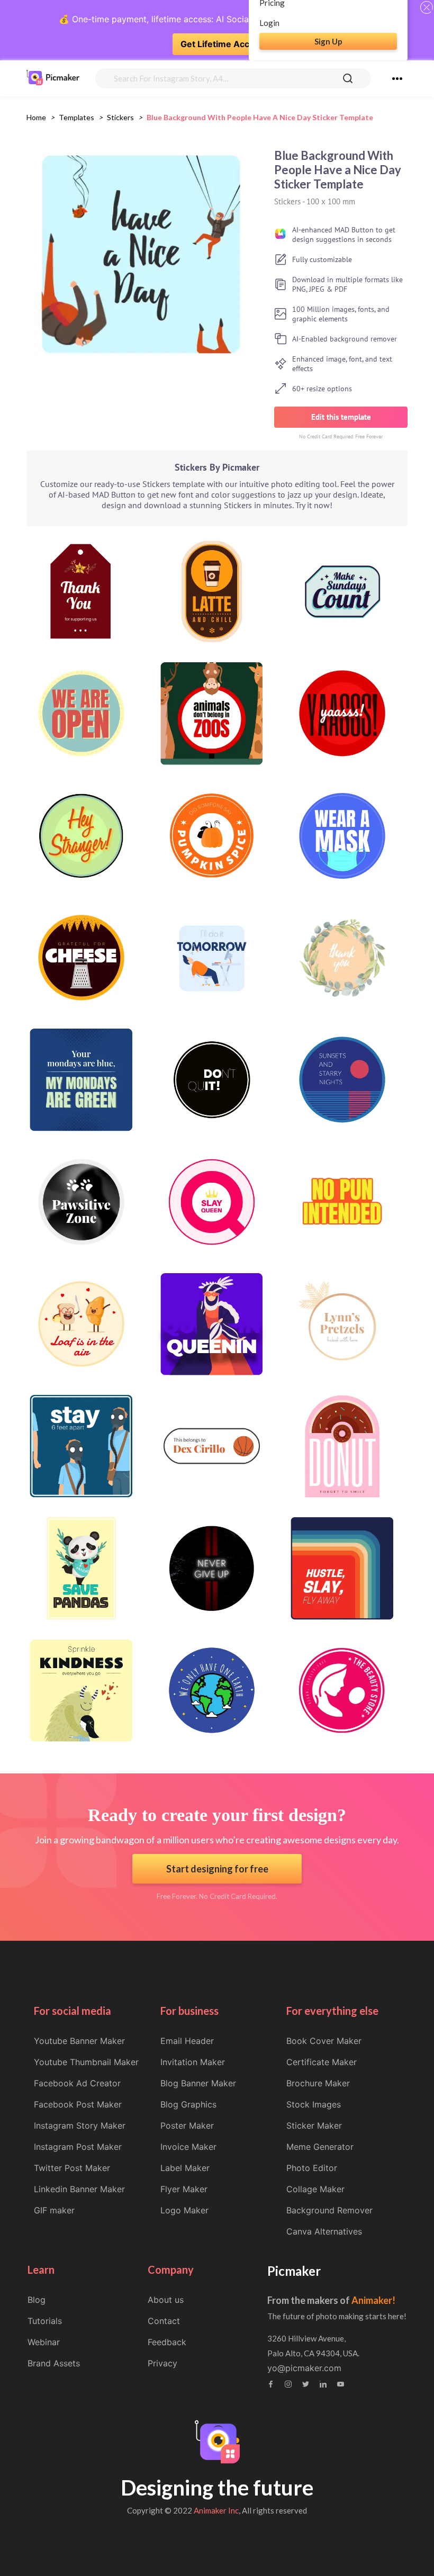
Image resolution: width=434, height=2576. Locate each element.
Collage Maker (315, 2189)
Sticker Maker (314, 2125)
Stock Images (314, 2104)
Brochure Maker (318, 2083)
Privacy (162, 2363)
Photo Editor (312, 2168)
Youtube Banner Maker (79, 2041)
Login (269, 23)
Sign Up (328, 41)
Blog (37, 2300)
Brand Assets (54, 2363)
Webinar (44, 2342)
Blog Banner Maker (198, 2083)
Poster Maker (187, 2125)
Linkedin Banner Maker (79, 2189)
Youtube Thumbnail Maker (86, 2062)
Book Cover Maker (324, 2041)
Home (36, 117)
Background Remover (329, 2210)
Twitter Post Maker (72, 2168)
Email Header (187, 2041)
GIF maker (54, 2210)
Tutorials (45, 2321)
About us (166, 2300)
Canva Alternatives (324, 2231)
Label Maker (185, 2168)
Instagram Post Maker (78, 2147)
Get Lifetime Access (222, 44)
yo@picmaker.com (304, 2368)
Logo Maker (184, 2210)
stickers (120, 117)
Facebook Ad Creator (77, 2083)
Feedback (167, 2342)
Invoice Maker (188, 2147)
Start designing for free (217, 1869)
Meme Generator (320, 2147)
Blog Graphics (188, 2104)
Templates (76, 117)
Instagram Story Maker (80, 2125)
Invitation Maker (193, 2062)
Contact (164, 2321)
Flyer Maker (184, 2189)
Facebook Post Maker (78, 2104)
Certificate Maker (322, 2062)
